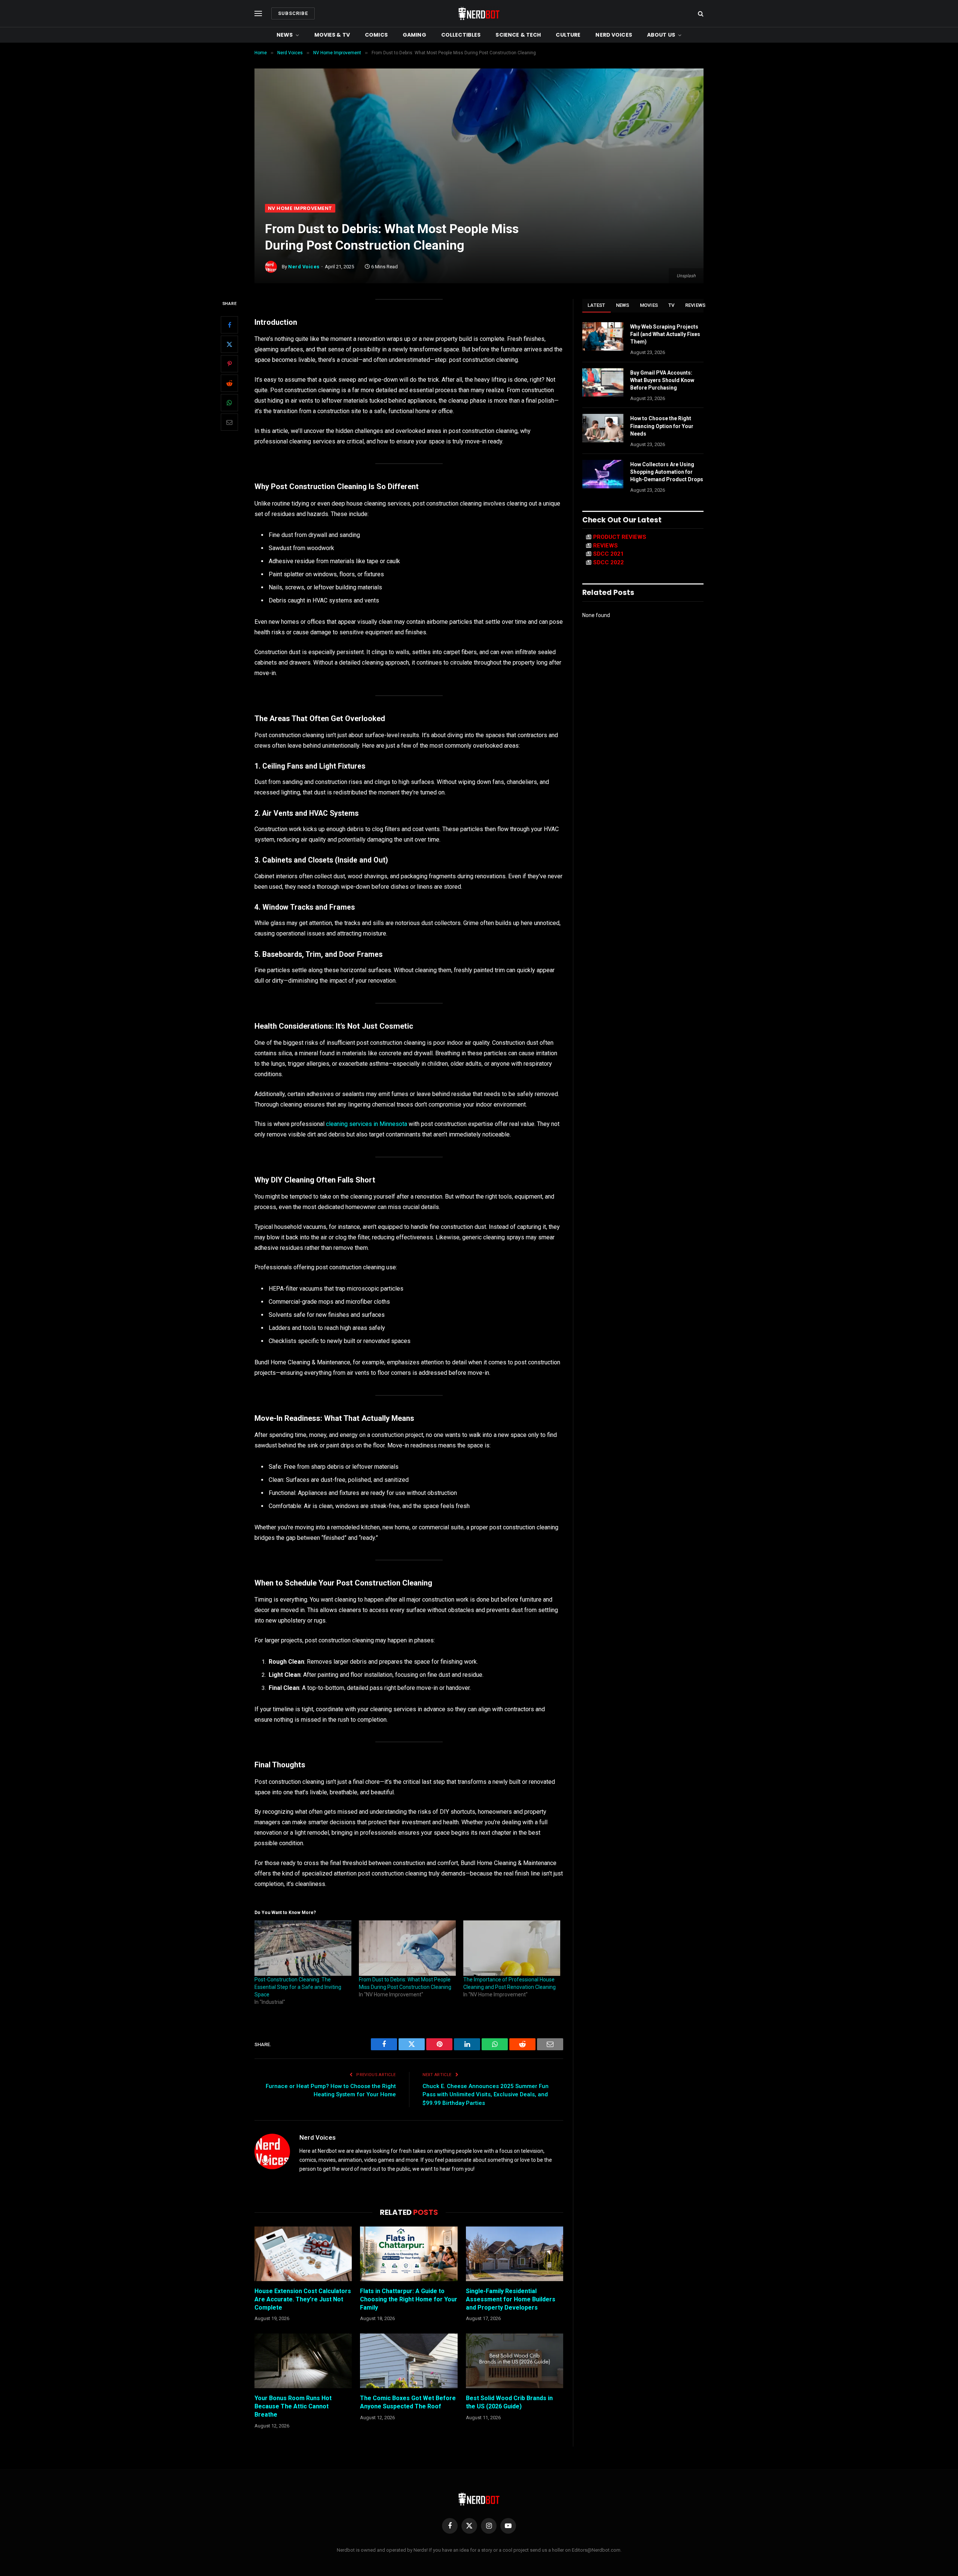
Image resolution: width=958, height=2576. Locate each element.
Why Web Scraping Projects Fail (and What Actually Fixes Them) (665, 334)
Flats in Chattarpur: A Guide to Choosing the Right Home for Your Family (409, 2299)
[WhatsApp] (229, 403)
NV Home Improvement (300, 208)
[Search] (700, 14)
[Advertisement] (479, 148)
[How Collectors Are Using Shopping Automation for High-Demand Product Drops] (603, 474)
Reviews (695, 305)
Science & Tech (518, 35)
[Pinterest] (229, 364)
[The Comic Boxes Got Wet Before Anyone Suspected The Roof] (409, 2361)
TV (672, 305)
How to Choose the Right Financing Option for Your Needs (662, 426)
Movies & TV (332, 35)
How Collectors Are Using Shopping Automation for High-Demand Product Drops (667, 472)
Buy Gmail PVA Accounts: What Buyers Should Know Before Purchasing (662, 380)
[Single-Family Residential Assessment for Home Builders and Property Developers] (515, 2254)
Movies (649, 305)
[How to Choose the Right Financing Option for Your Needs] (603, 428)
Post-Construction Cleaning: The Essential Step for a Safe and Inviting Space (298, 1987)
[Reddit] (229, 384)
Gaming (414, 35)
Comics (376, 35)
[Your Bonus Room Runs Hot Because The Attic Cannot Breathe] (303, 2361)
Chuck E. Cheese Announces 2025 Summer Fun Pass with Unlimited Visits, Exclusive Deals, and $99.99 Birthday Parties (486, 2095)
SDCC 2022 (608, 562)
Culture (568, 35)
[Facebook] (229, 325)
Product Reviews (620, 537)
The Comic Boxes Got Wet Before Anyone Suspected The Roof (408, 2402)
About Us (661, 35)
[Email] (229, 422)
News (285, 35)
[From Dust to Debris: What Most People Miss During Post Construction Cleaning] (407, 1948)
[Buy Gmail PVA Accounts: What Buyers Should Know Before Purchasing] (603, 382)
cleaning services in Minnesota (367, 1124)
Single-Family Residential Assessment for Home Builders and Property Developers (511, 2299)
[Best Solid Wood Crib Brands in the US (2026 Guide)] (515, 2361)
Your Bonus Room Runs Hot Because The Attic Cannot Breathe (293, 2406)
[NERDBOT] (479, 13)
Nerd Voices (614, 35)
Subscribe (293, 13)
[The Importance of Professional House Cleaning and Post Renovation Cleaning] (512, 1948)
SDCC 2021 (608, 554)
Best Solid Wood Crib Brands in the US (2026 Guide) (509, 2402)
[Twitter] (229, 345)
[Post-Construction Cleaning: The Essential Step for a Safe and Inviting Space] (303, 1948)
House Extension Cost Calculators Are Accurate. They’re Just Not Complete (303, 2299)
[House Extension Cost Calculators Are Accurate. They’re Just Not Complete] (303, 2254)
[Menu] (258, 14)
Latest (597, 305)
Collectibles (461, 35)
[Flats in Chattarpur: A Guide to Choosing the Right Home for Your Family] (409, 2254)
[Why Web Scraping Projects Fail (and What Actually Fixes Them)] (603, 336)
